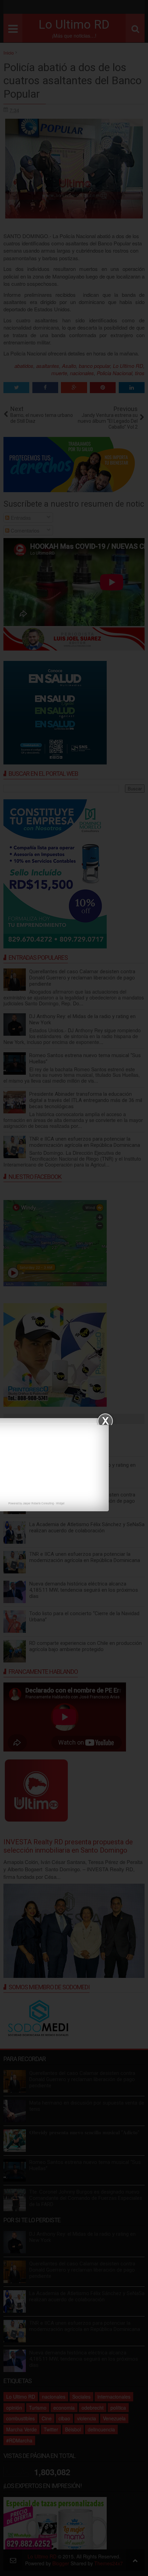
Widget (60, 1503)
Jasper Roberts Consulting (38, 1503)
